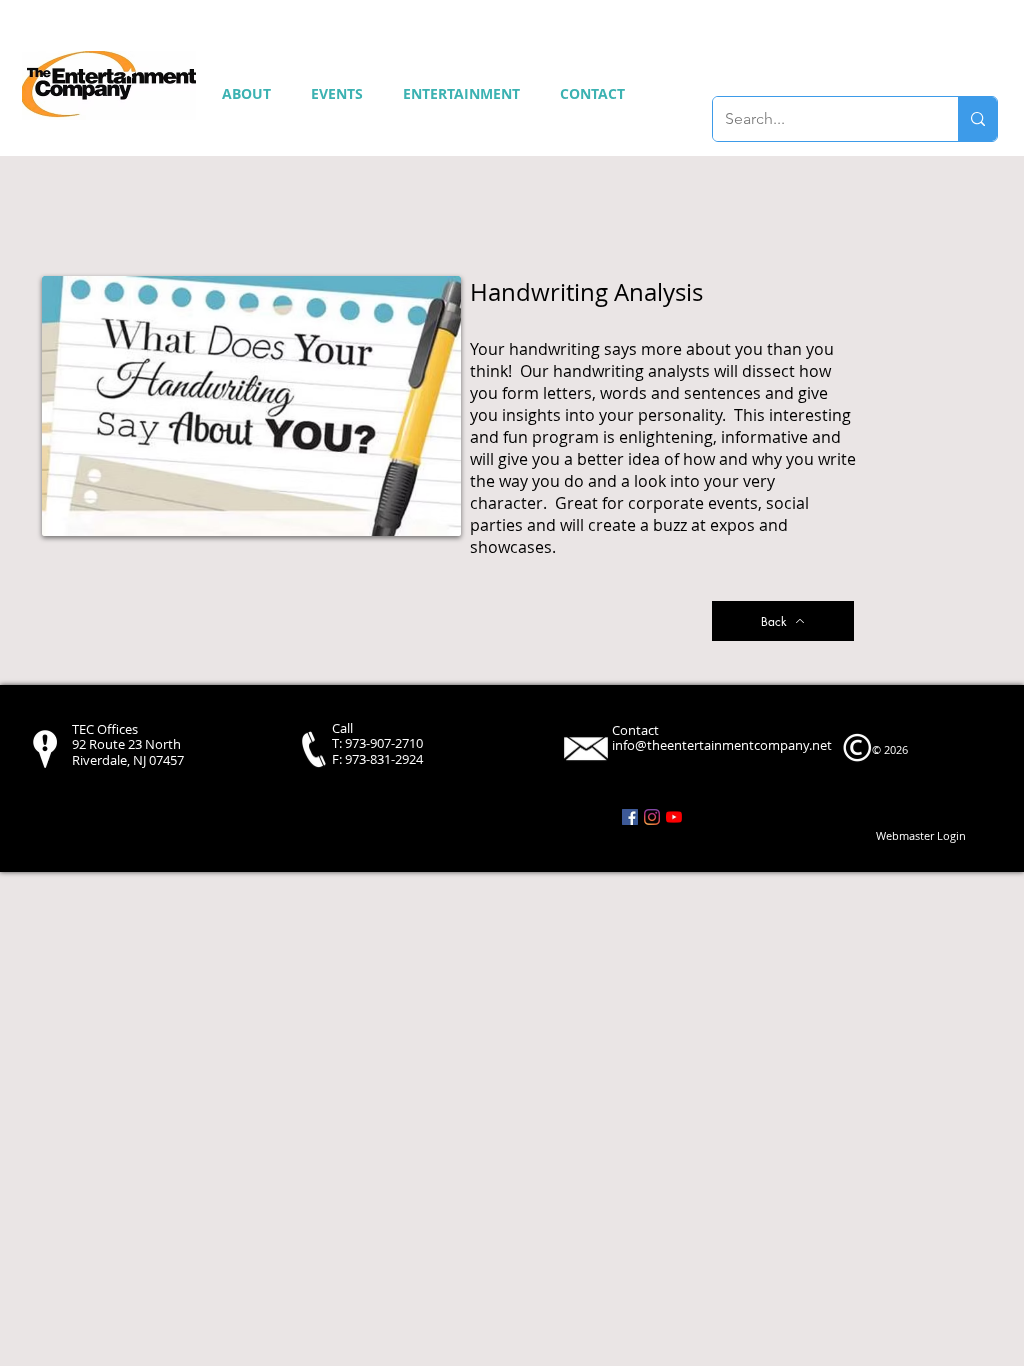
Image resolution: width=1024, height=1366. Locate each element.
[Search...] (977, 119)
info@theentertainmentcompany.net (722, 745)
